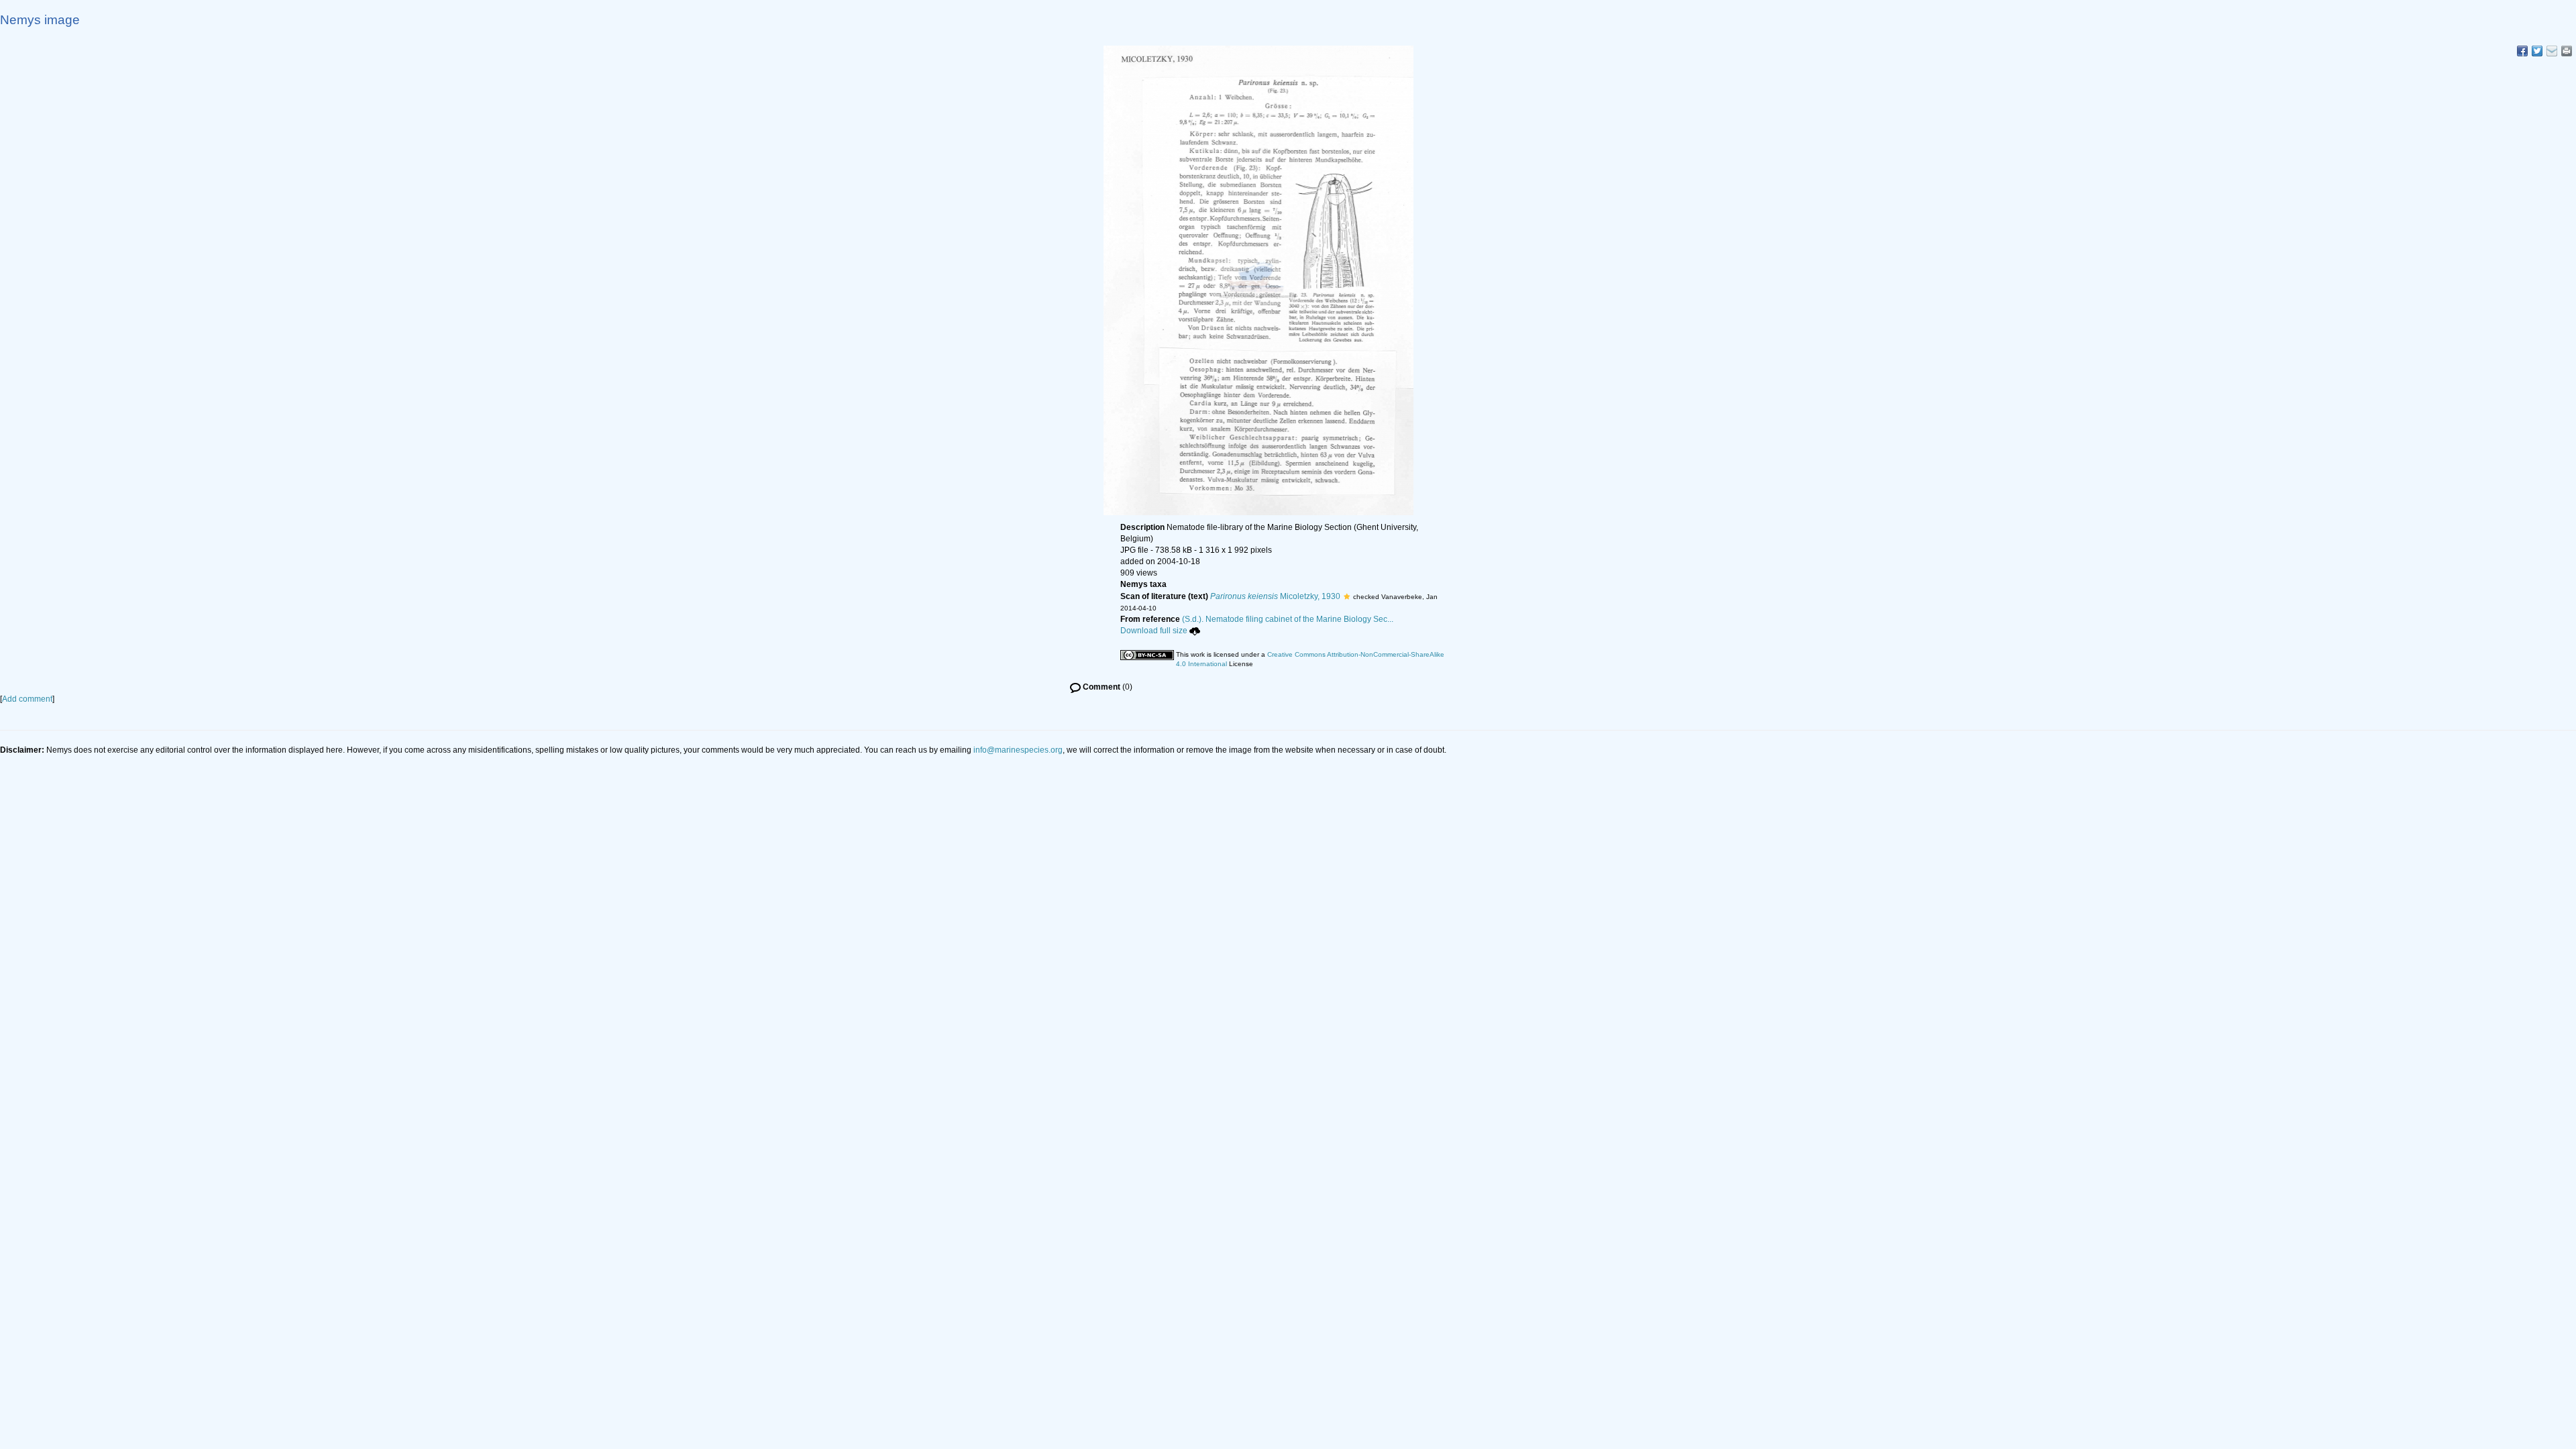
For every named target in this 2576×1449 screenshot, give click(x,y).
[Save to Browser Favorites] (2552, 51)
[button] (1347, 596)
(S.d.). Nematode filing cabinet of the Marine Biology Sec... (1288, 619)
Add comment (27, 699)
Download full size (1154, 631)
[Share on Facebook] (2522, 51)
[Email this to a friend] (2567, 51)
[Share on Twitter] (2537, 51)
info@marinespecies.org (1018, 750)
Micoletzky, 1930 (1275, 596)
